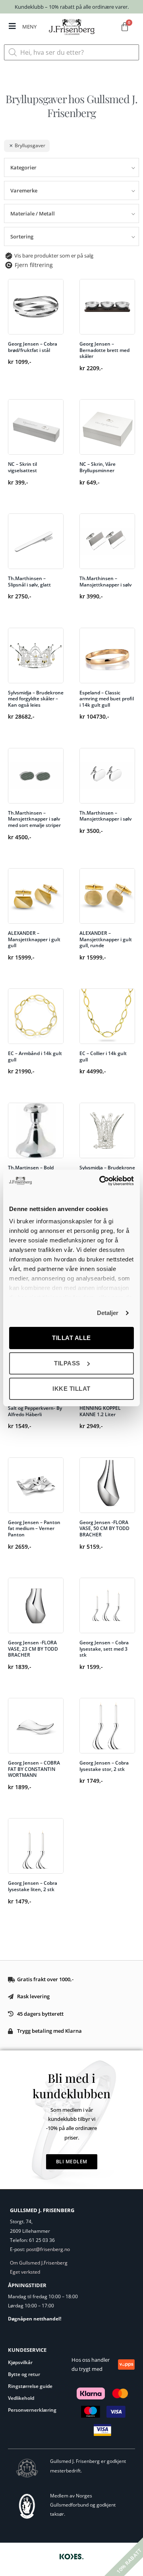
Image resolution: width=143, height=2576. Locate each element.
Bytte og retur (24, 2374)
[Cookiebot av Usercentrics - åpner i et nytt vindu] (101, 1181)
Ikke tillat (71, 1389)
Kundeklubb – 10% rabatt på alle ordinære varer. (72, 7)
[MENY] (12, 26)
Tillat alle (71, 1338)
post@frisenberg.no (48, 2249)
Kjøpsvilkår (20, 2362)
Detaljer (108, 1313)
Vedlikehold (21, 2398)
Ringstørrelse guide (30, 2386)
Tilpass (67, 1363)
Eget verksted (25, 2272)
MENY (29, 27)
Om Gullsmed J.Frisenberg (39, 2263)
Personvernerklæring (32, 2410)
